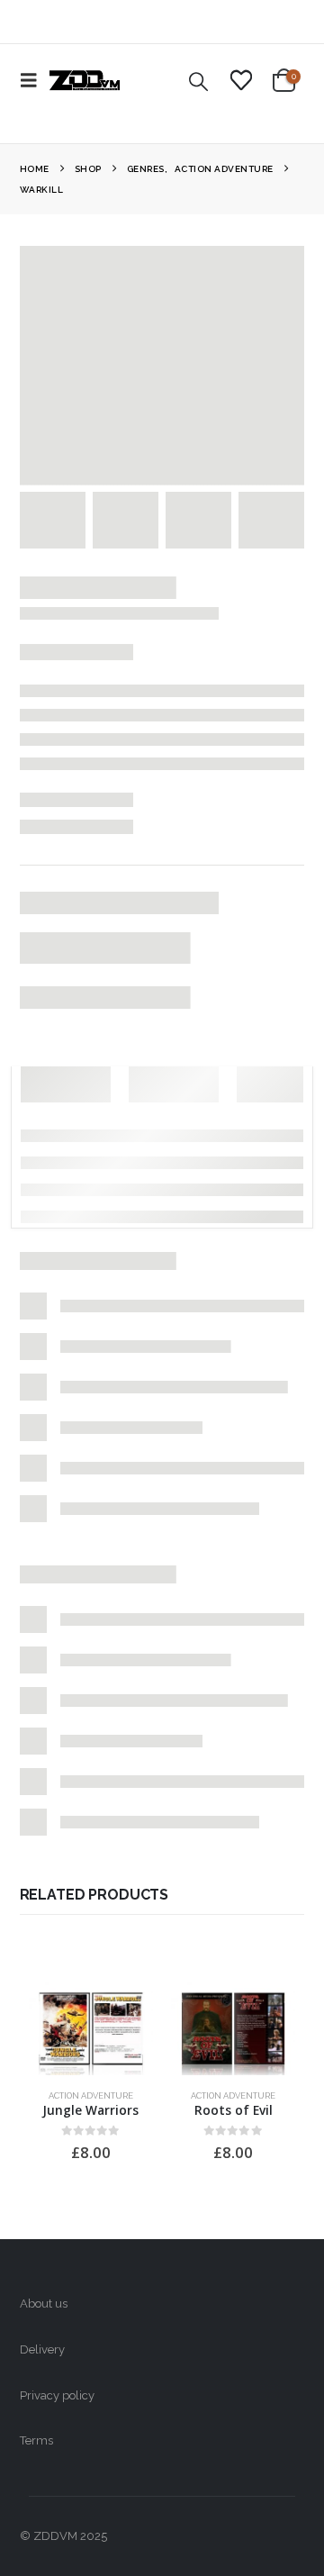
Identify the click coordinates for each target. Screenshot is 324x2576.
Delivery (42, 2349)
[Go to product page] (91, 2028)
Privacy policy (57, 2395)
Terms (36, 2440)
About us (44, 2304)
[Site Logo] (85, 80)
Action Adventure (91, 2095)
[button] (34, 80)
